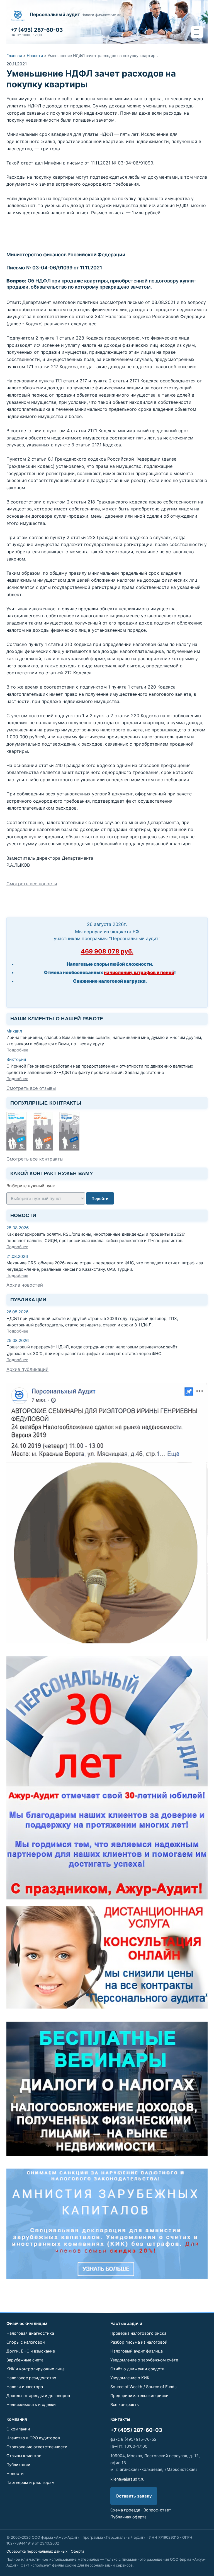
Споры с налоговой (26, 2342)
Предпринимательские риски (139, 2396)
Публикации (18, 2465)
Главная (14, 56)
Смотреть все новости (32, 884)
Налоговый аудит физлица (137, 2351)
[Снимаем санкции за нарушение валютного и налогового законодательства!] (107, 2224)
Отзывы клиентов (24, 2456)
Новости (35, 56)
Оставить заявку (134, 2496)
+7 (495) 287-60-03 (136, 2430)
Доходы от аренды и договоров (38, 2396)
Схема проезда (125, 2510)
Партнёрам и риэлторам (31, 2482)
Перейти (100, 1199)
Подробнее (17, 1050)
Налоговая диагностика (30, 2333)
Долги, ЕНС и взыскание (31, 2351)
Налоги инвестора (25, 2387)
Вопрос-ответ (157, 2510)
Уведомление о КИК (130, 2378)
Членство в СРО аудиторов (33, 2438)
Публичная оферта (128, 2517)
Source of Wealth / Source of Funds (144, 2387)
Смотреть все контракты (35, 1159)
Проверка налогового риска (138, 2333)
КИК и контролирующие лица (36, 2369)
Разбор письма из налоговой (139, 2342)
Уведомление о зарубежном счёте (144, 2360)
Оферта (77, 2551)
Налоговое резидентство (31, 2378)
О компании (18, 2429)
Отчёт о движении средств (137, 2369)
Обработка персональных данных (37, 2551)
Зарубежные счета (25, 2360)
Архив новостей (25, 1285)
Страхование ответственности (37, 2447)
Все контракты (125, 2404)
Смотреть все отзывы (31, 1088)
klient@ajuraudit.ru (127, 2479)
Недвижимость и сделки (31, 2404)
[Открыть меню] (197, 32)
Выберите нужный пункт (32, 1186)
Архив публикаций (27, 1369)
